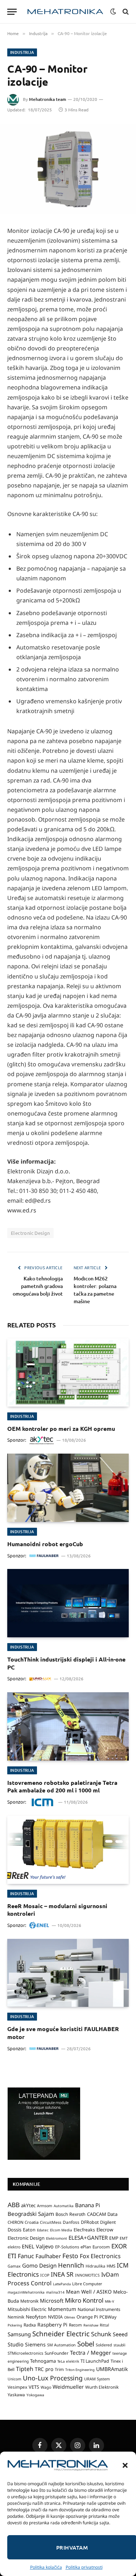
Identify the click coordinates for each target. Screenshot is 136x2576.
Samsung (19, 2334)
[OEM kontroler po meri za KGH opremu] (68, 1372)
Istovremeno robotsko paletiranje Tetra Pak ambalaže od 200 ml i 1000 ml (62, 1786)
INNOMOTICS (87, 2275)
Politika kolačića (46, 2567)
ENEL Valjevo (38, 2246)
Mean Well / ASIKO (89, 2292)
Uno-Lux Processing (53, 2378)
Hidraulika (95, 2266)
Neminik (16, 2317)
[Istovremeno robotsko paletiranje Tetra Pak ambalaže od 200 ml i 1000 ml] (68, 1726)
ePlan (86, 2247)
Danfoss (71, 2222)
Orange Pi (87, 2317)
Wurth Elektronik (102, 2387)
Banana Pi (88, 2205)
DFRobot (90, 2222)
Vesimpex (17, 2387)
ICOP (45, 2275)
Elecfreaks (84, 2230)
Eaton (29, 2230)
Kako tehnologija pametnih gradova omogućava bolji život (38, 1286)
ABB (14, 2205)
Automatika (64, 2206)
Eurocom (101, 2247)
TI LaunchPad (95, 2361)
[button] (125, 2465)
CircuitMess (51, 2222)
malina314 (55, 2292)
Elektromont (57, 2238)
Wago (46, 2387)
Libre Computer (87, 2284)
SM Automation (61, 2345)
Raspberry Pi (52, 2325)
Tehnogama (43, 2361)
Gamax (14, 2266)
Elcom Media (61, 2230)
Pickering (15, 2325)
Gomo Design (39, 2265)
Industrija (22, 52)
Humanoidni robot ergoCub (45, 1544)
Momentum (62, 2309)
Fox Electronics (100, 2256)
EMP (114, 2238)
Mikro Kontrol (84, 2300)
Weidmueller (68, 2387)
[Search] (125, 12)
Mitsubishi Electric (27, 2309)
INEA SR (62, 2274)
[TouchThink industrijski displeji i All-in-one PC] (68, 1603)
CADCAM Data (102, 2214)
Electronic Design (30, 1233)
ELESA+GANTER (88, 2238)
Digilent (108, 2222)
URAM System (97, 2379)
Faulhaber (48, 2256)
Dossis (15, 2230)
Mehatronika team (48, 99)
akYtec (28, 2205)
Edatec (43, 2230)
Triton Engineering (80, 2370)
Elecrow (105, 2230)
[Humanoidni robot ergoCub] (68, 1488)
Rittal (104, 2325)
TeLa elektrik (68, 2361)
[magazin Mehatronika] (65, 12)
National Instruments (99, 2309)
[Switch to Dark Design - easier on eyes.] (113, 12)
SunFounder (57, 2353)
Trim (59, 2369)
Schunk (101, 2334)
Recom (75, 2325)
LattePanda (62, 2284)
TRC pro (44, 2369)
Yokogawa (35, 2395)
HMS (111, 2266)
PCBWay (108, 2317)
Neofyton (36, 2317)
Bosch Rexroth (71, 2214)
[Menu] (12, 12)
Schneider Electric (61, 2334)
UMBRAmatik (112, 2369)
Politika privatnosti (84, 2567)
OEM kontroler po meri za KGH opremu (61, 1428)
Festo (70, 2256)
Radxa (30, 2325)
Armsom (45, 2206)
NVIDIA (55, 2317)
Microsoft (52, 2301)
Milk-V (110, 2301)
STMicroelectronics (25, 2353)
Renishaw (91, 2325)
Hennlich (71, 2265)
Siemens (35, 2344)
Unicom (15, 2379)
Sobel (86, 2344)
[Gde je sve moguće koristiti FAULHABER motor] (68, 1973)
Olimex (70, 2317)
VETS (34, 2387)
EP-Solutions (67, 2247)
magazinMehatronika (26, 2292)
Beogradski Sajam (31, 2214)
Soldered (104, 2345)
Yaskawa (16, 2394)
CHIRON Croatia (23, 2222)
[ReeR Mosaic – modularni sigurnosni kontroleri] (68, 1850)
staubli (119, 2345)
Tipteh (25, 2369)
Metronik (29, 2301)
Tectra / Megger (90, 2353)
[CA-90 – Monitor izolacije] (68, 169)
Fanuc (26, 2256)
